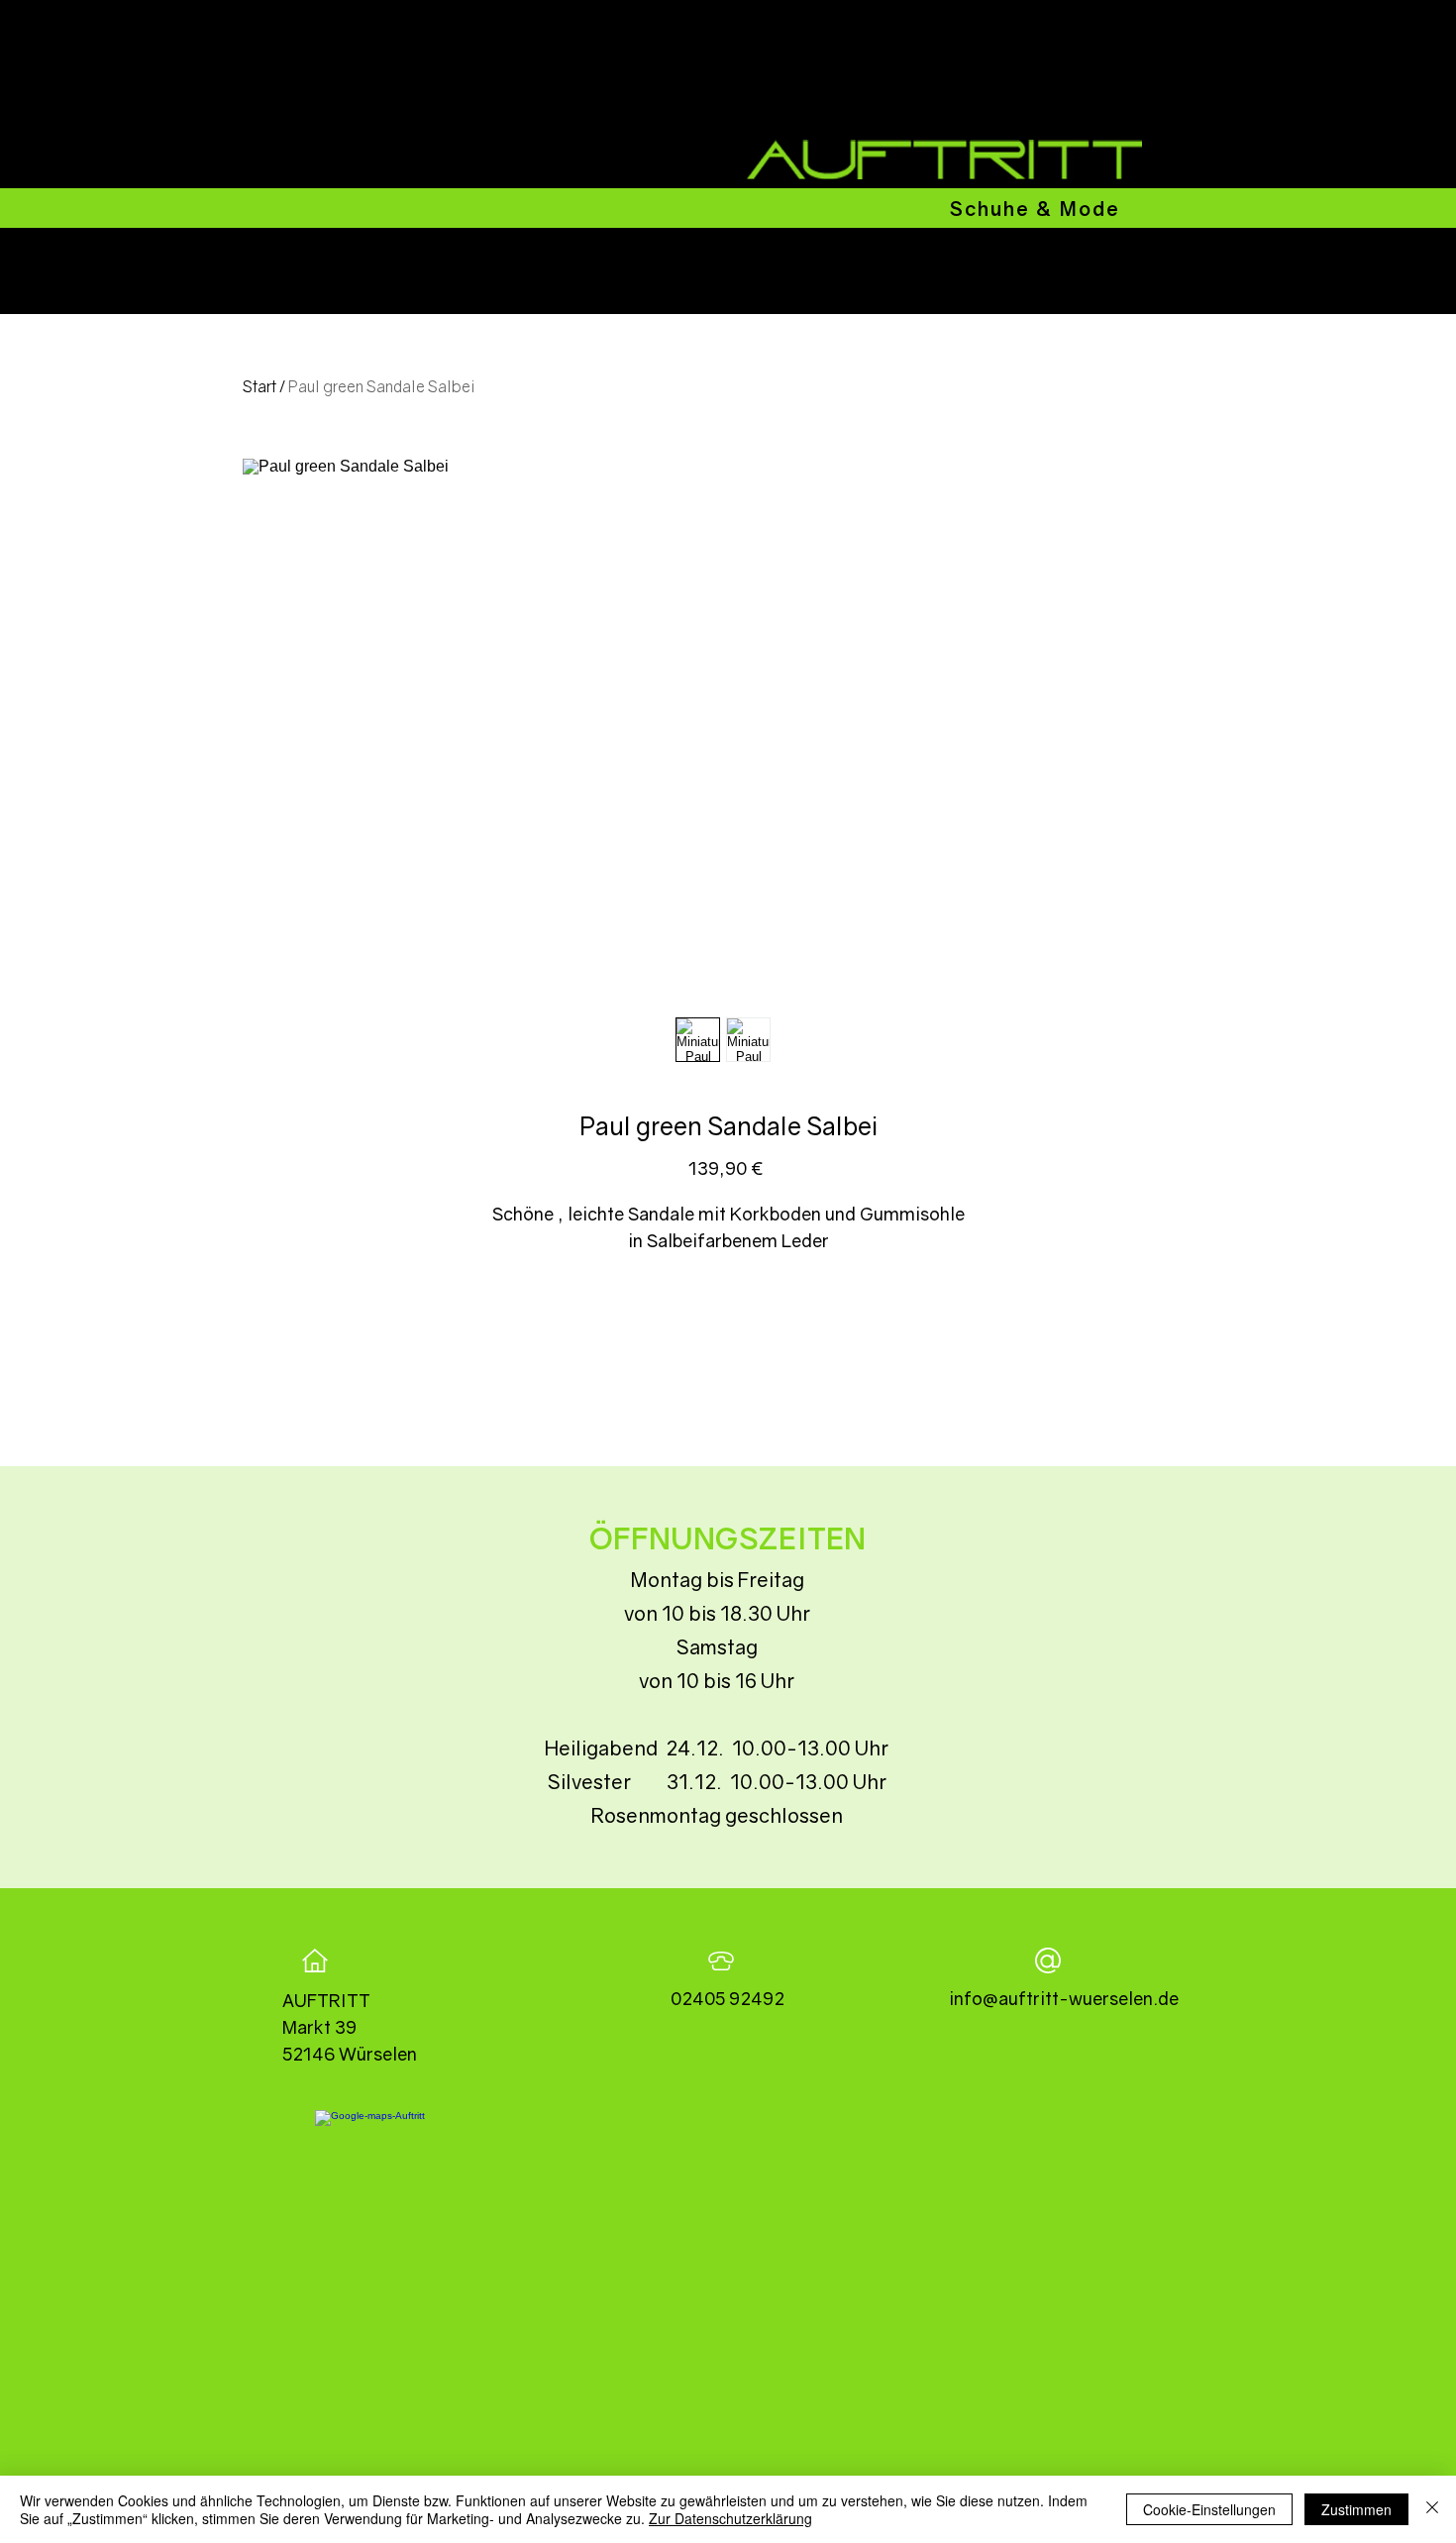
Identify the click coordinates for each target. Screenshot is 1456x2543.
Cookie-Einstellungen (1209, 2509)
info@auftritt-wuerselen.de (1064, 1998)
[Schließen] (1432, 2509)
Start (260, 386)
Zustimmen (1356, 2509)
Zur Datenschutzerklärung (730, 2518)
